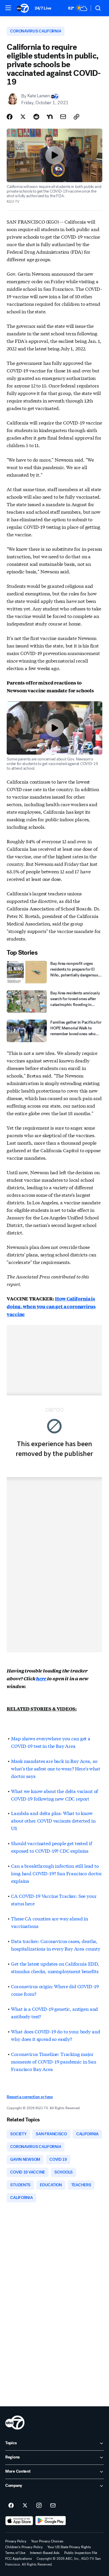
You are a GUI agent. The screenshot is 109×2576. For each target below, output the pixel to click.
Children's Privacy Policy (24, 2547)
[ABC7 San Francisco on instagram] (39, 2506)
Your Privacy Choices (47, 2541)
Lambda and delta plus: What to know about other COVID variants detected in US (53, 1820)
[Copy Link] (76, 117)
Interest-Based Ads (45, 2553)
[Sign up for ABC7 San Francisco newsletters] (53, 2506)
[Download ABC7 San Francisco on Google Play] (51, 2521)
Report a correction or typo (30, 2097)
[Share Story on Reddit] (36, 117)
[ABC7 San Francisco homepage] (23, 8)
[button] (8, 8)
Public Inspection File (81, 2553)
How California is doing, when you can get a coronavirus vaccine (51, 1306)
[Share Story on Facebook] (10, 117)
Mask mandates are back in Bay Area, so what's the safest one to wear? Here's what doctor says (56, 1768)
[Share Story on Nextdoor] (50, 117)
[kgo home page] (15, 2423)
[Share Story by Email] (63, 117)
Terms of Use (15, 2553)
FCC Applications (19, 2559)
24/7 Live (43, 8)
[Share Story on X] (23, 117)
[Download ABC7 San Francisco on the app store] (19, 2521)
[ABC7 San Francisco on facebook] (11, 2506)
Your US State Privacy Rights (69, 2547)
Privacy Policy (16, 2541)
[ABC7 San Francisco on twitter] (25, 2506)
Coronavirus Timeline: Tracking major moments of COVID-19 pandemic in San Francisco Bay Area (53, 2061)
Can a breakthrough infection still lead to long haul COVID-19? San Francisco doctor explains (57, 1873)
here (41, 1678)
